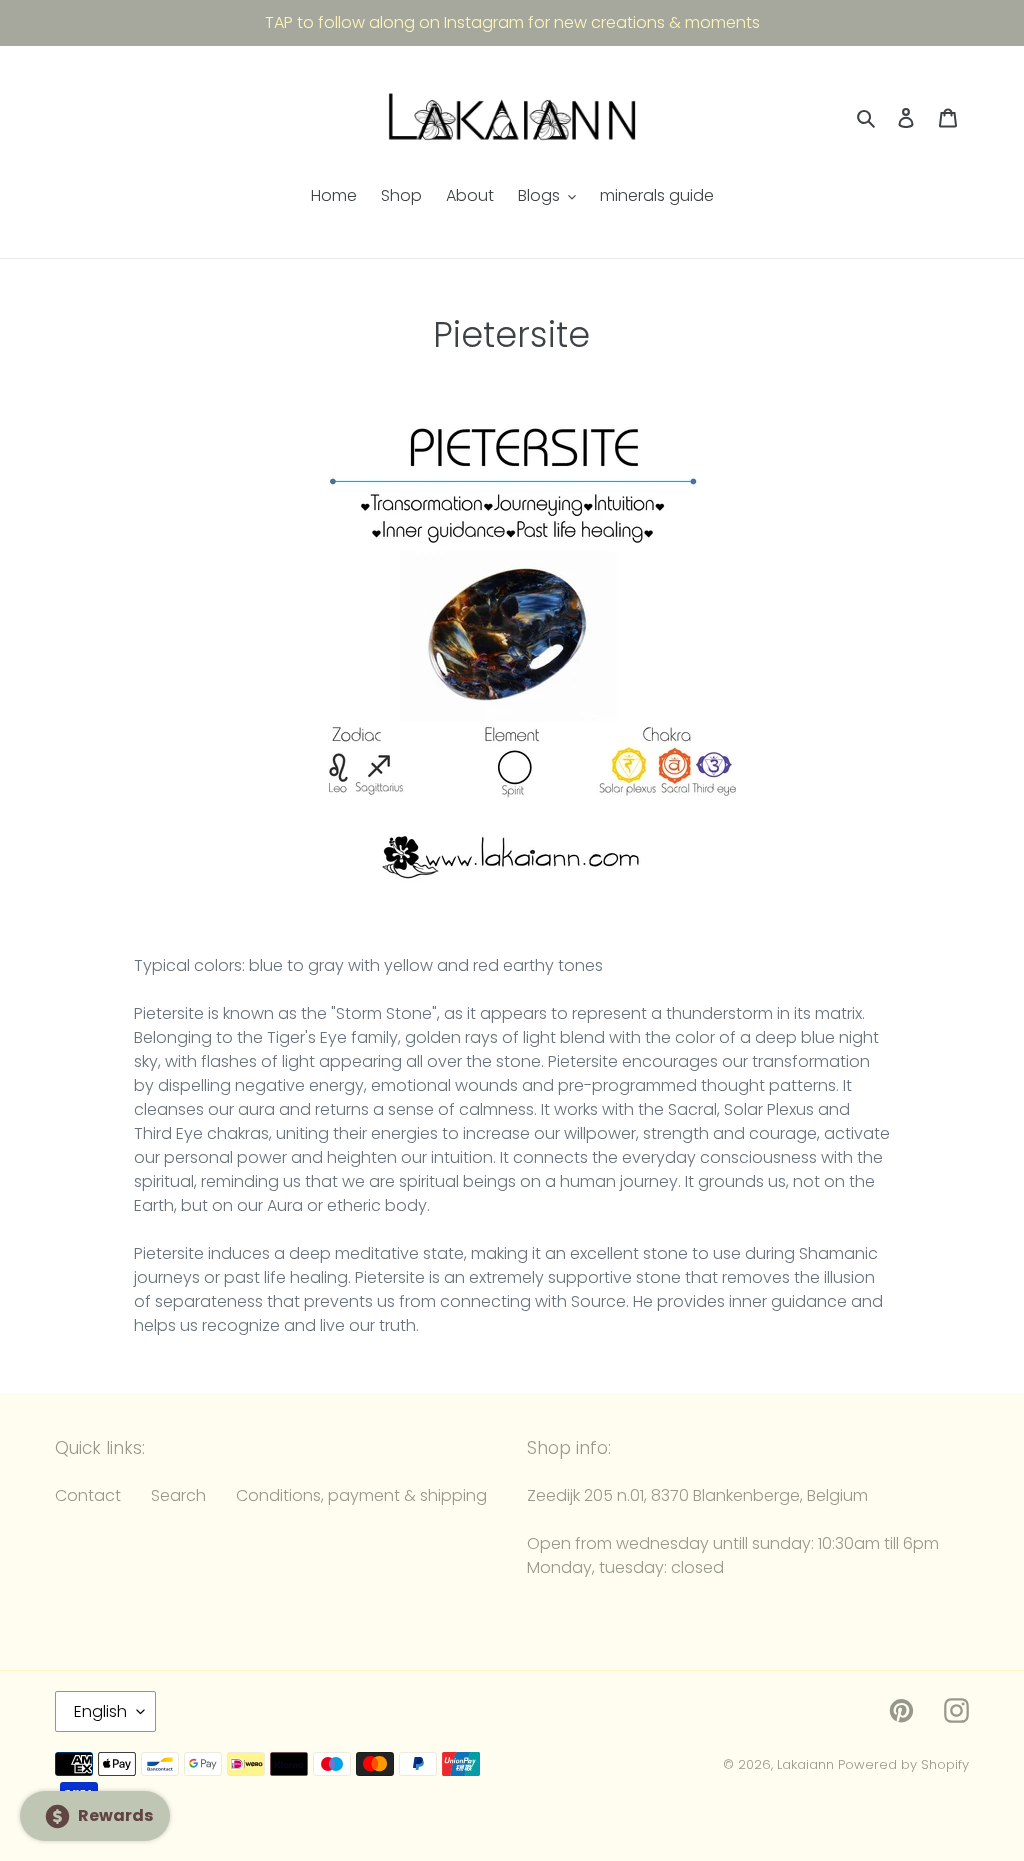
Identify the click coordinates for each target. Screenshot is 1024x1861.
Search (178, 1495)
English (100, 1711)
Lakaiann (805, 1764)
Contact (88, 1495)
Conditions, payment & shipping (361, 1495)
